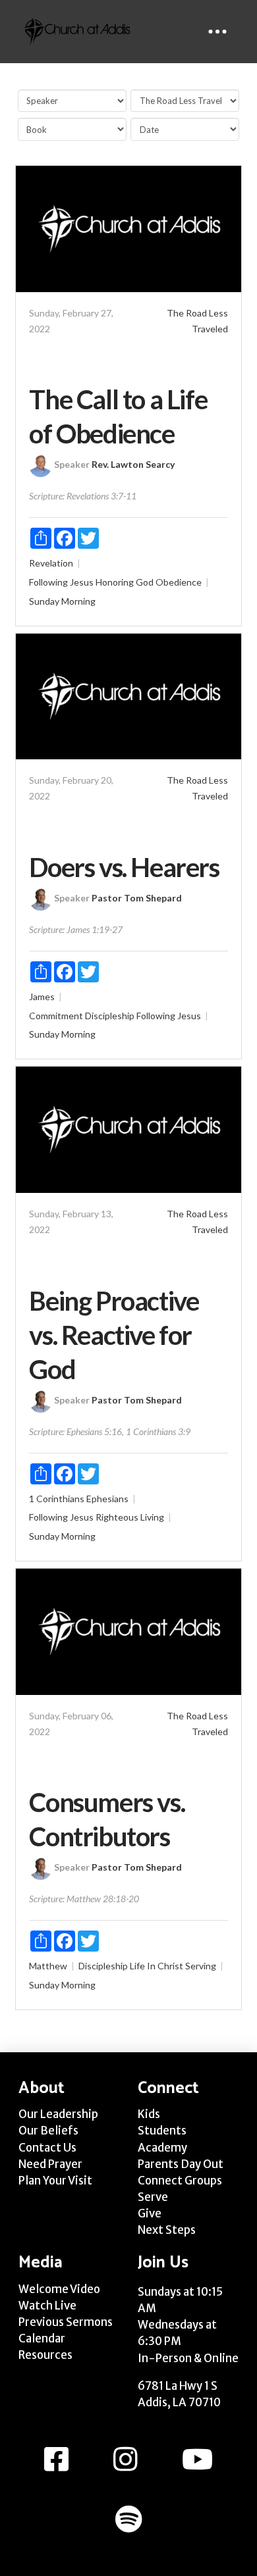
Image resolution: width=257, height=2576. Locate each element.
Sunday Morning (62, 601)
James (42, 997)
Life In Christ (157, 1966)
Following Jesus (61, 582)
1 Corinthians (57, 1499)
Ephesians (107, 1499)
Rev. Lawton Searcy (133, 464)
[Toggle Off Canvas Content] (217, 32)
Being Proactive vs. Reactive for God (114, 1335)
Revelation (51, 563)
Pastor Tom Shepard (137, 898)
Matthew (48, 1966)
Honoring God (125, 582)
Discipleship (110, 1016)
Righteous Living (130, 1517)
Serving (201, 1966)
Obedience (179, 582)
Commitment (56, 1016)
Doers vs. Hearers (124, 867)
